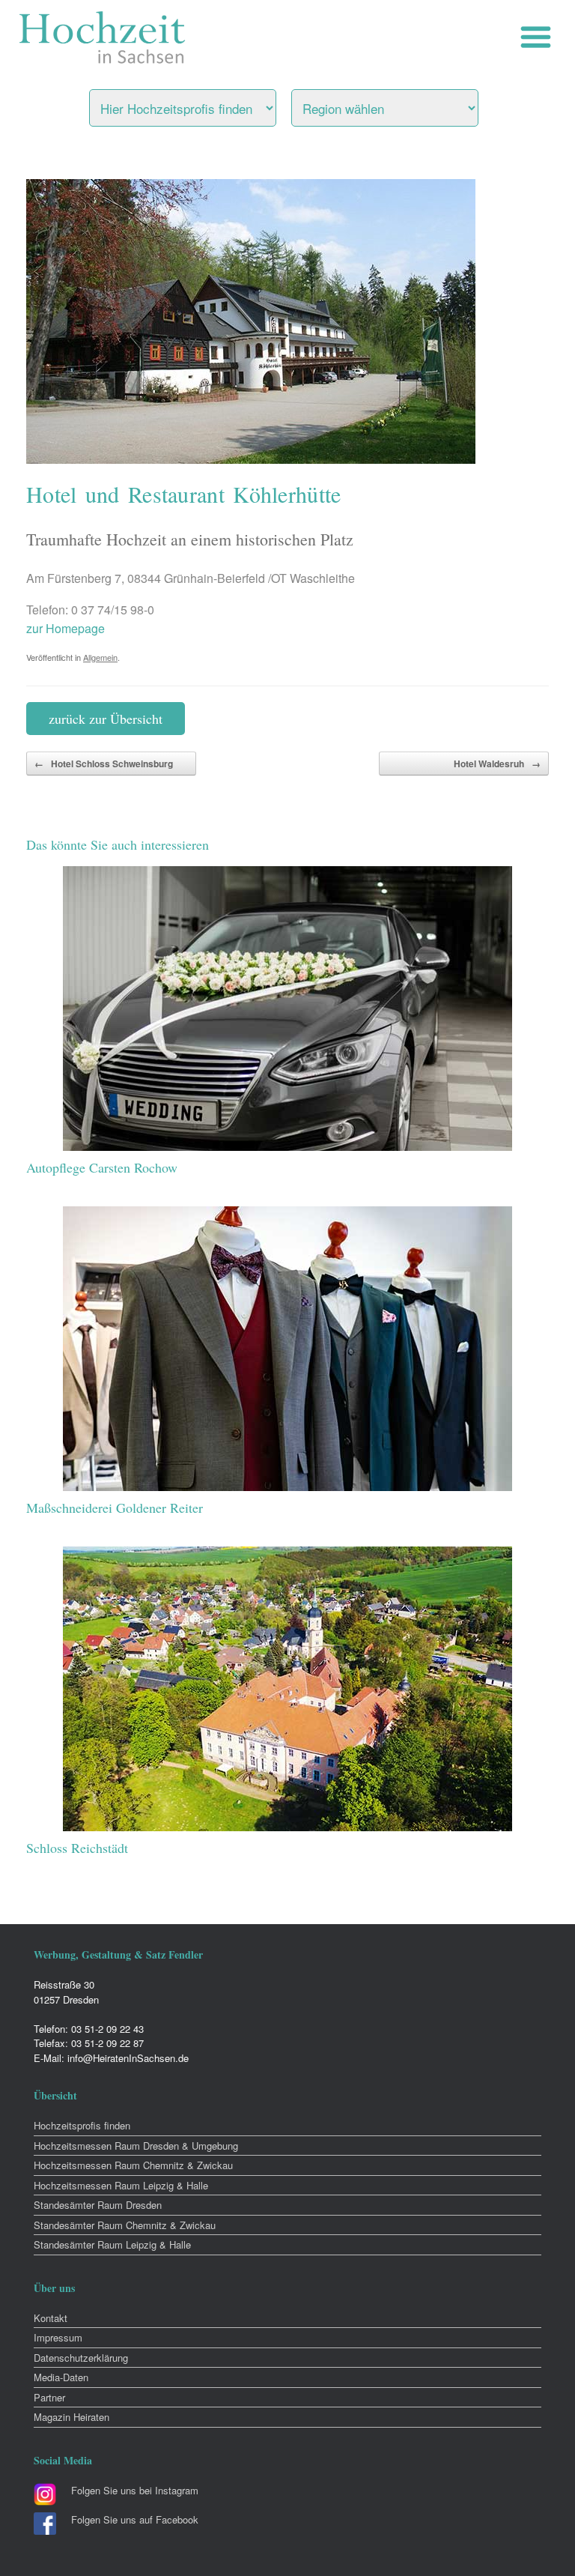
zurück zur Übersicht (106, 719)
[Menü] (539, 37)
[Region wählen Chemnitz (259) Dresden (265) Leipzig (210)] (404, 104)
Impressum (58, 2337)
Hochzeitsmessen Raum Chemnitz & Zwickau (133, 2165)
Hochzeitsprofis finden (82, 2125)
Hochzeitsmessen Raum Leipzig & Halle (121, 2185)
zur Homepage (66, 628)
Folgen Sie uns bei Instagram (135, 2490)
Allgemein (100, 657)
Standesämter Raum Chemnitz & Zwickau (125, 2225)
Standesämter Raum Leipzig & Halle (112, 2244)
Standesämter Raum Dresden (98, 2205)
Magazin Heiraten (72, 2417)
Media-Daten (61, 2377)
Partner (49, 2397)
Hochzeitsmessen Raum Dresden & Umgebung (136, 2146)
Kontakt (51, 2318)
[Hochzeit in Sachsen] (103, 37)
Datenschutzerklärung (81, 2358)
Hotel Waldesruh (497, 764)
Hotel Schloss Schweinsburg (104, 764)
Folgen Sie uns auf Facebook (135, 2519)
